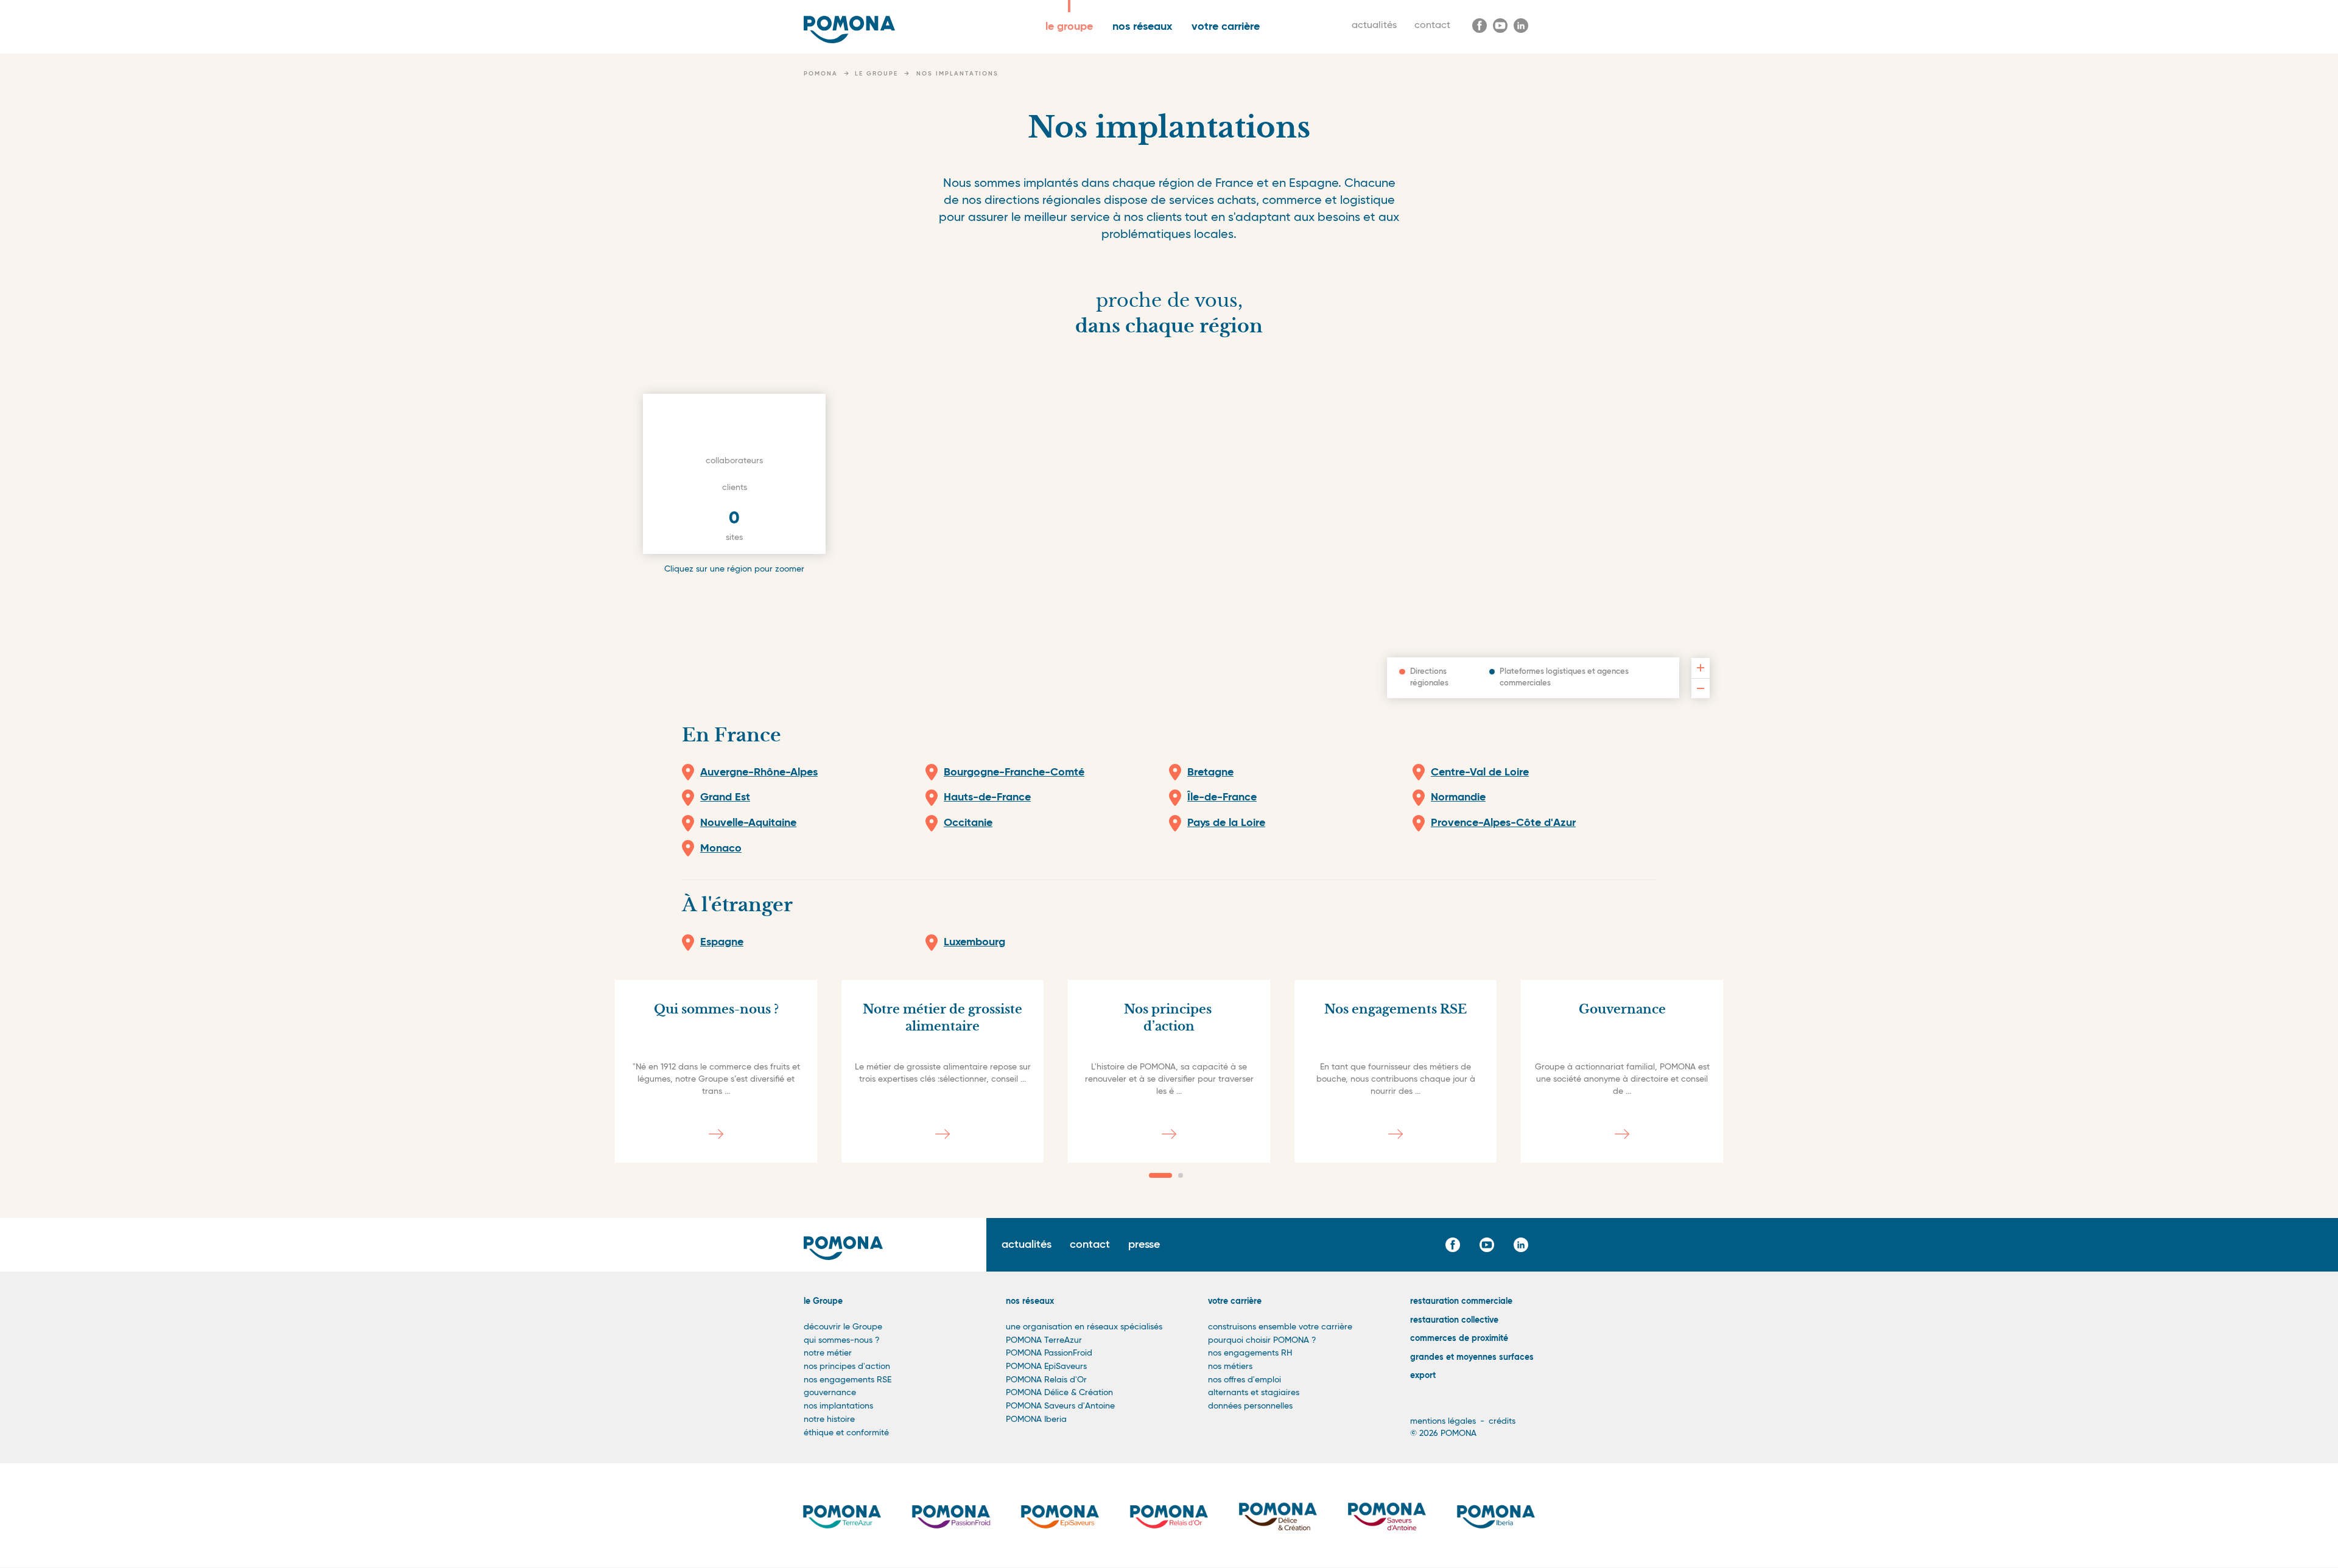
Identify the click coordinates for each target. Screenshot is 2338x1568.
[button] (1160, 1175)
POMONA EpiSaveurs (1046, 1367)
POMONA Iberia (1036, 1419)
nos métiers (1230, 1367)
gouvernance (830, 1393)
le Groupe (823, 1301)
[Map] (1169, 528)
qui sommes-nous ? (842, 1340)
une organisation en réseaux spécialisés (1084, 1327)
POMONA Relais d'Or (1046, 1380)
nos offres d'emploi (1244, 1380)
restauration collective (1454, 1320)
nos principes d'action (847, 1367)
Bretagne (1210, 772)
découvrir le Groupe (843, 1327)
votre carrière (1226, 27)
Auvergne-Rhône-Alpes (759, 772)
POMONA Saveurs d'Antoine (1060, 1406)
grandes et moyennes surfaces (1472, 1357)
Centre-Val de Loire (1480, 772)
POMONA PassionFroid (1049, 1353)
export (1423, 1376)
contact (1432, 26)
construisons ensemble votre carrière (1280, 1327)
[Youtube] (1500, 26)
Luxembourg (974, 942)
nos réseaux (1142, 27)
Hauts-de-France (987, 797)
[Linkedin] (1521, 26)
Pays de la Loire (1226, 823)
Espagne (722, 942)
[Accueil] (849, 30)
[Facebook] (1480, 26)
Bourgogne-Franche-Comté (1014, 772)
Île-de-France (1222, 797)
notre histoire (829, 1419)
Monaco (721, 849)
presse (1144, 1245)
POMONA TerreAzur (1044, 1340)
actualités (1374, 26)
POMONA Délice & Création (1059, 1393)
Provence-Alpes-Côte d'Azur (1503, 823)
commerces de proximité (1459, 1339)
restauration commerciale (1461, 1301)
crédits (1502, 1421)
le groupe (1069, 27)
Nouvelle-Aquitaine (748, 823)
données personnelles (1250, 1406)
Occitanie (968, 823)
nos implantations (838, 1406)
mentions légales (1443, 1421)
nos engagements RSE (848, 1380)
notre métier (828, 1353)
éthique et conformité (846, 1433)
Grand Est (725, 797)
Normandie (1458, 797)
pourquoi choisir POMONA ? (1262, 1340)
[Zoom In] (1701, 668)
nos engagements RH (1250, 1353)
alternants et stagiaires (1254, 1393)
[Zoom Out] (1701, 688)
